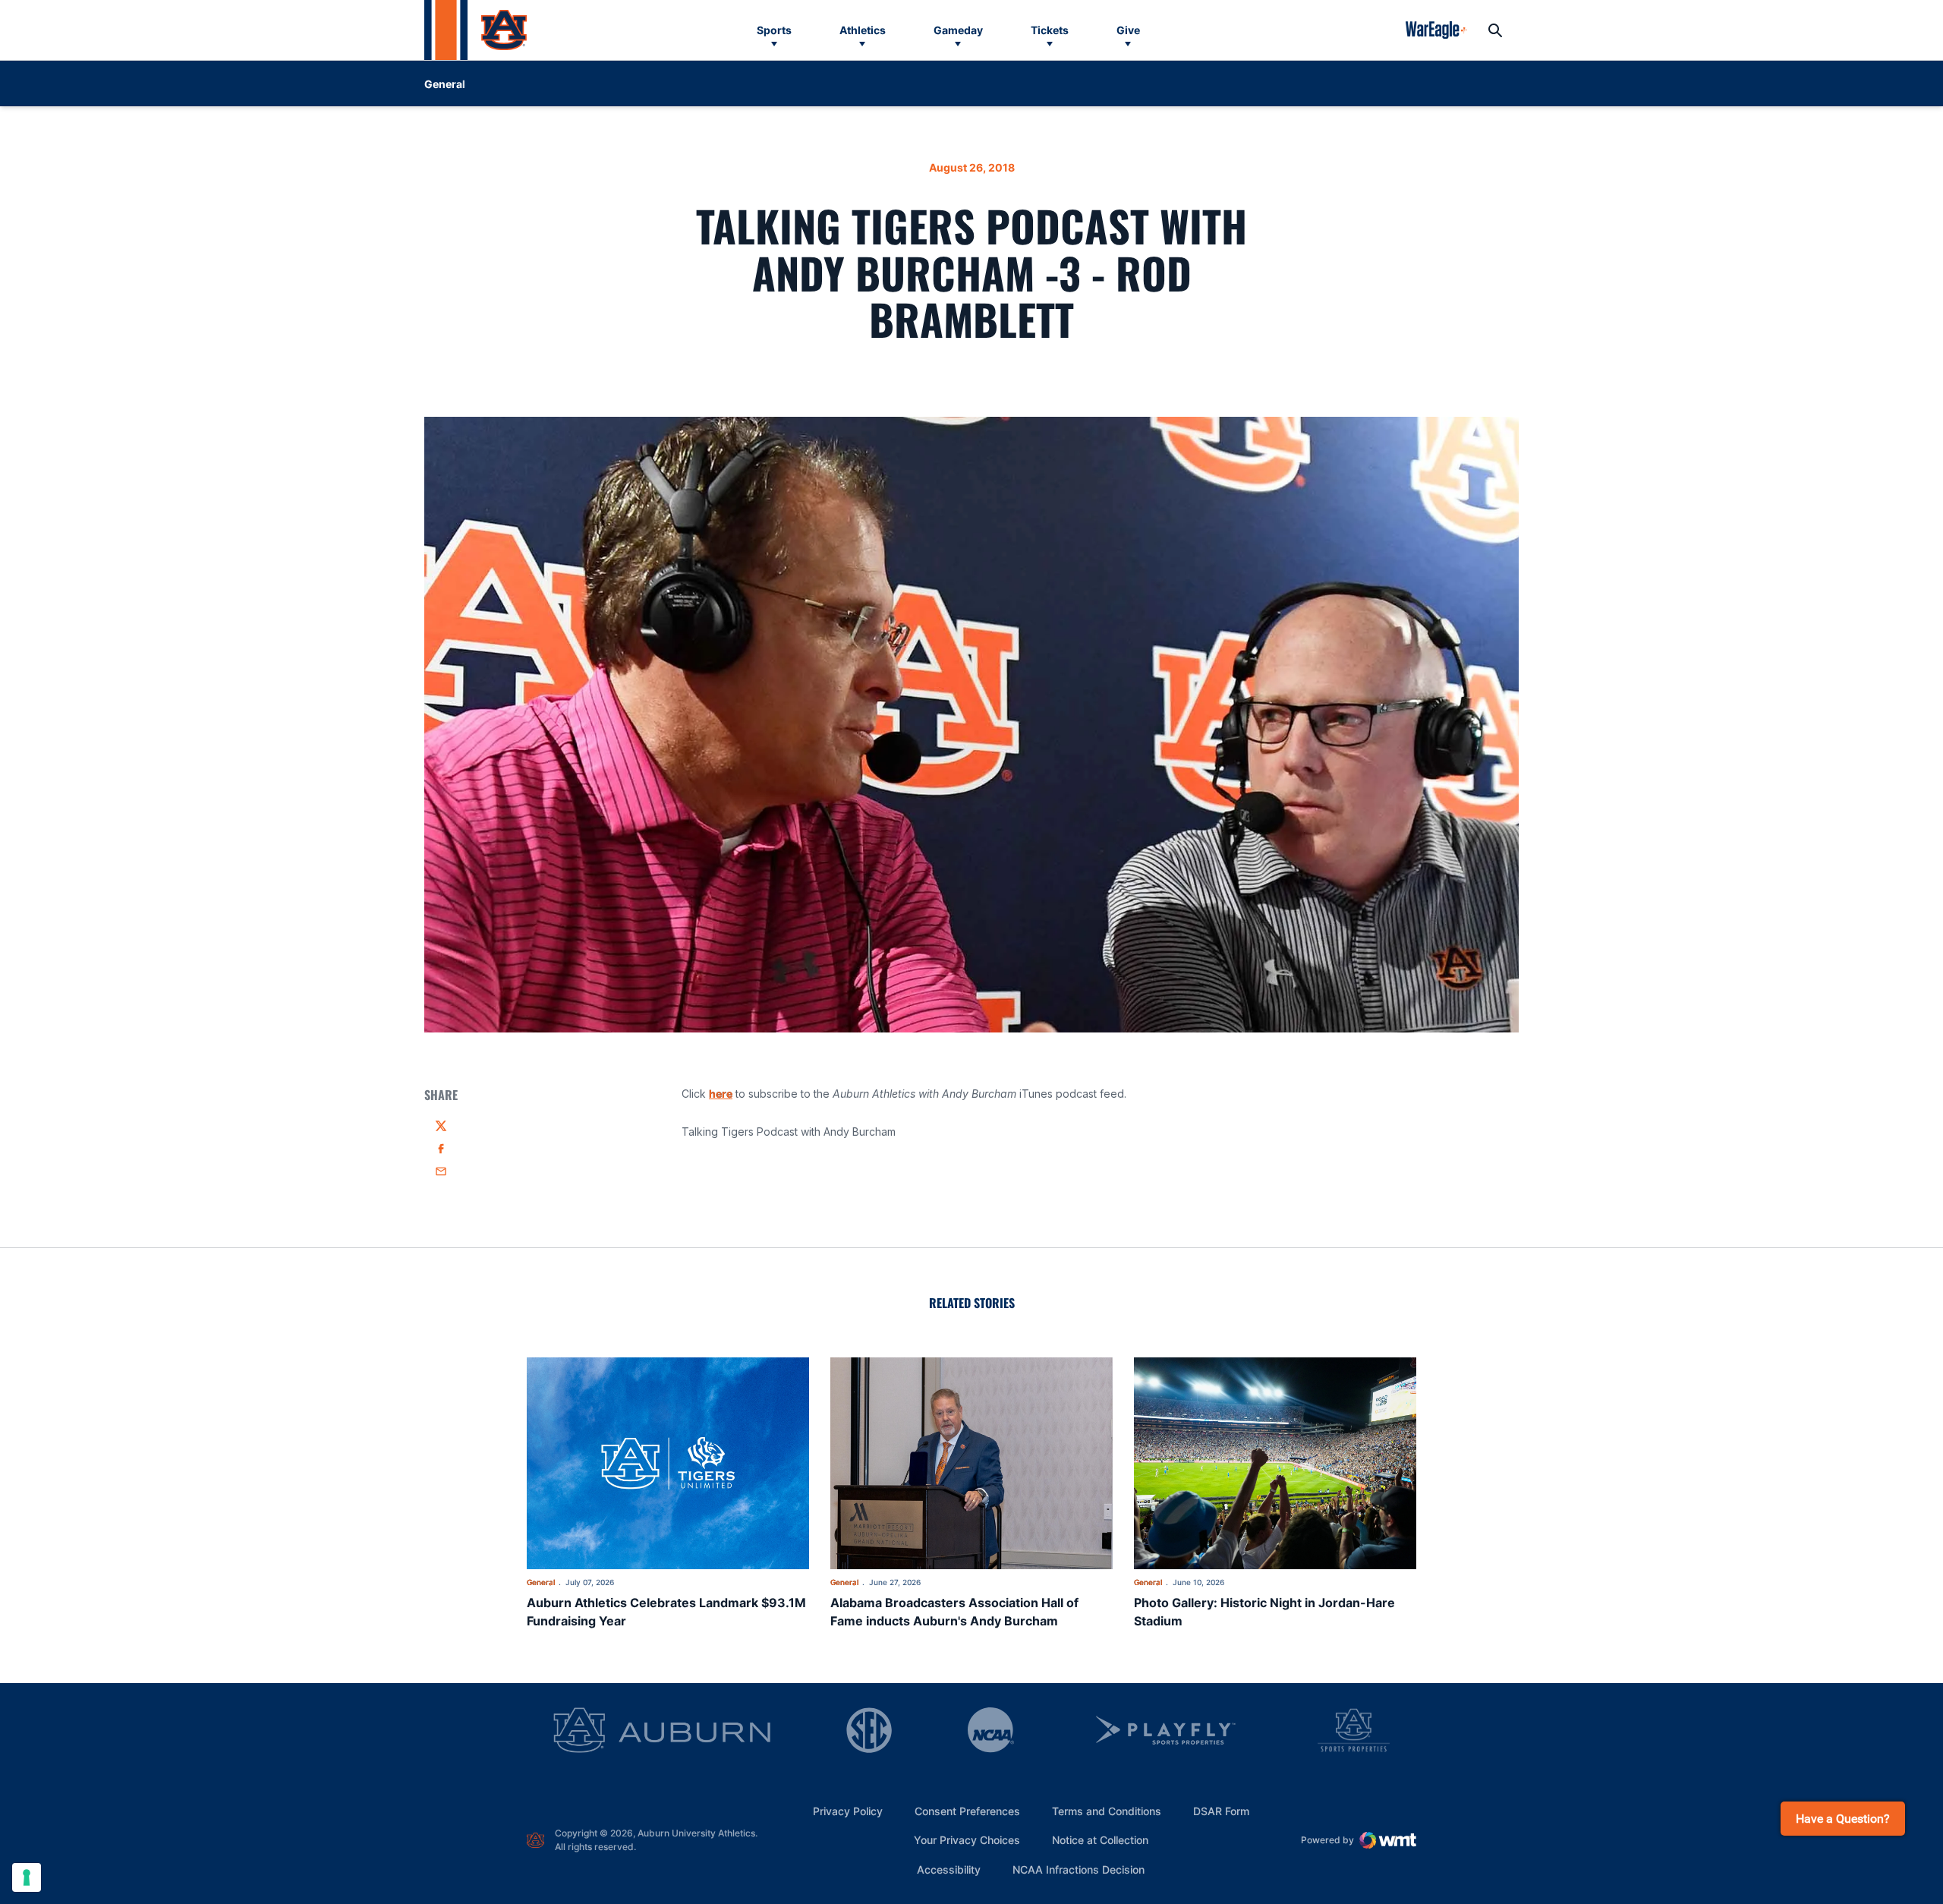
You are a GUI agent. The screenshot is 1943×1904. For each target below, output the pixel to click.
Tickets (1050, 30)
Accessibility (949, 1869)
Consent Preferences (967, 1811)
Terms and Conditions (1107, 1811)
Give (1128, 30)
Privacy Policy (848, 1811)
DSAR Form (1221, 1811)
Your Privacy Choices (967, 1840)
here (721, 1094)
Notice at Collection (1100, 1840)
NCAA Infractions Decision (1079, 1869)
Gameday (958, 30)
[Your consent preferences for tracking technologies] (27, 1877)
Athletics (863, 30)
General (541, 1582)
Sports (774, 30)
